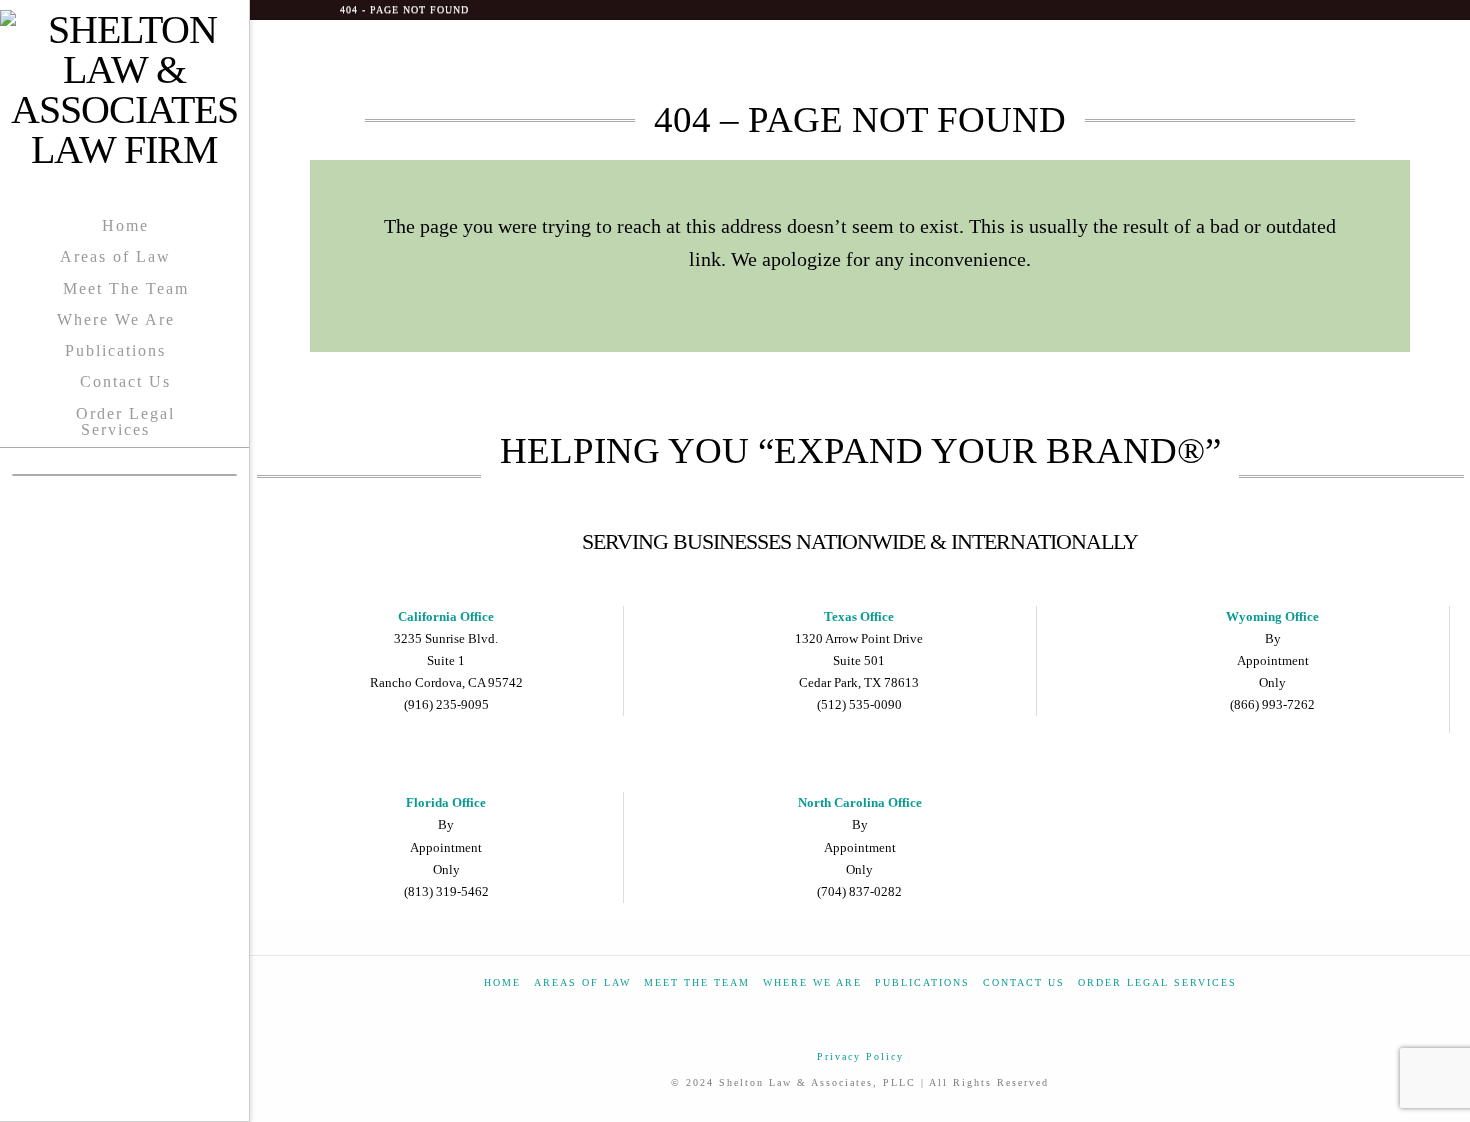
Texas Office (859, 616)
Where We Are (812, 982)
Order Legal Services (1157, 982)
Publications (922, 982)
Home (502, 982)
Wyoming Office (1272, 616)
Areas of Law (582, 982)
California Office (446, 616)
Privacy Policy (860, 1056)
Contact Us (1024, 982)
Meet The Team (697, 982)
